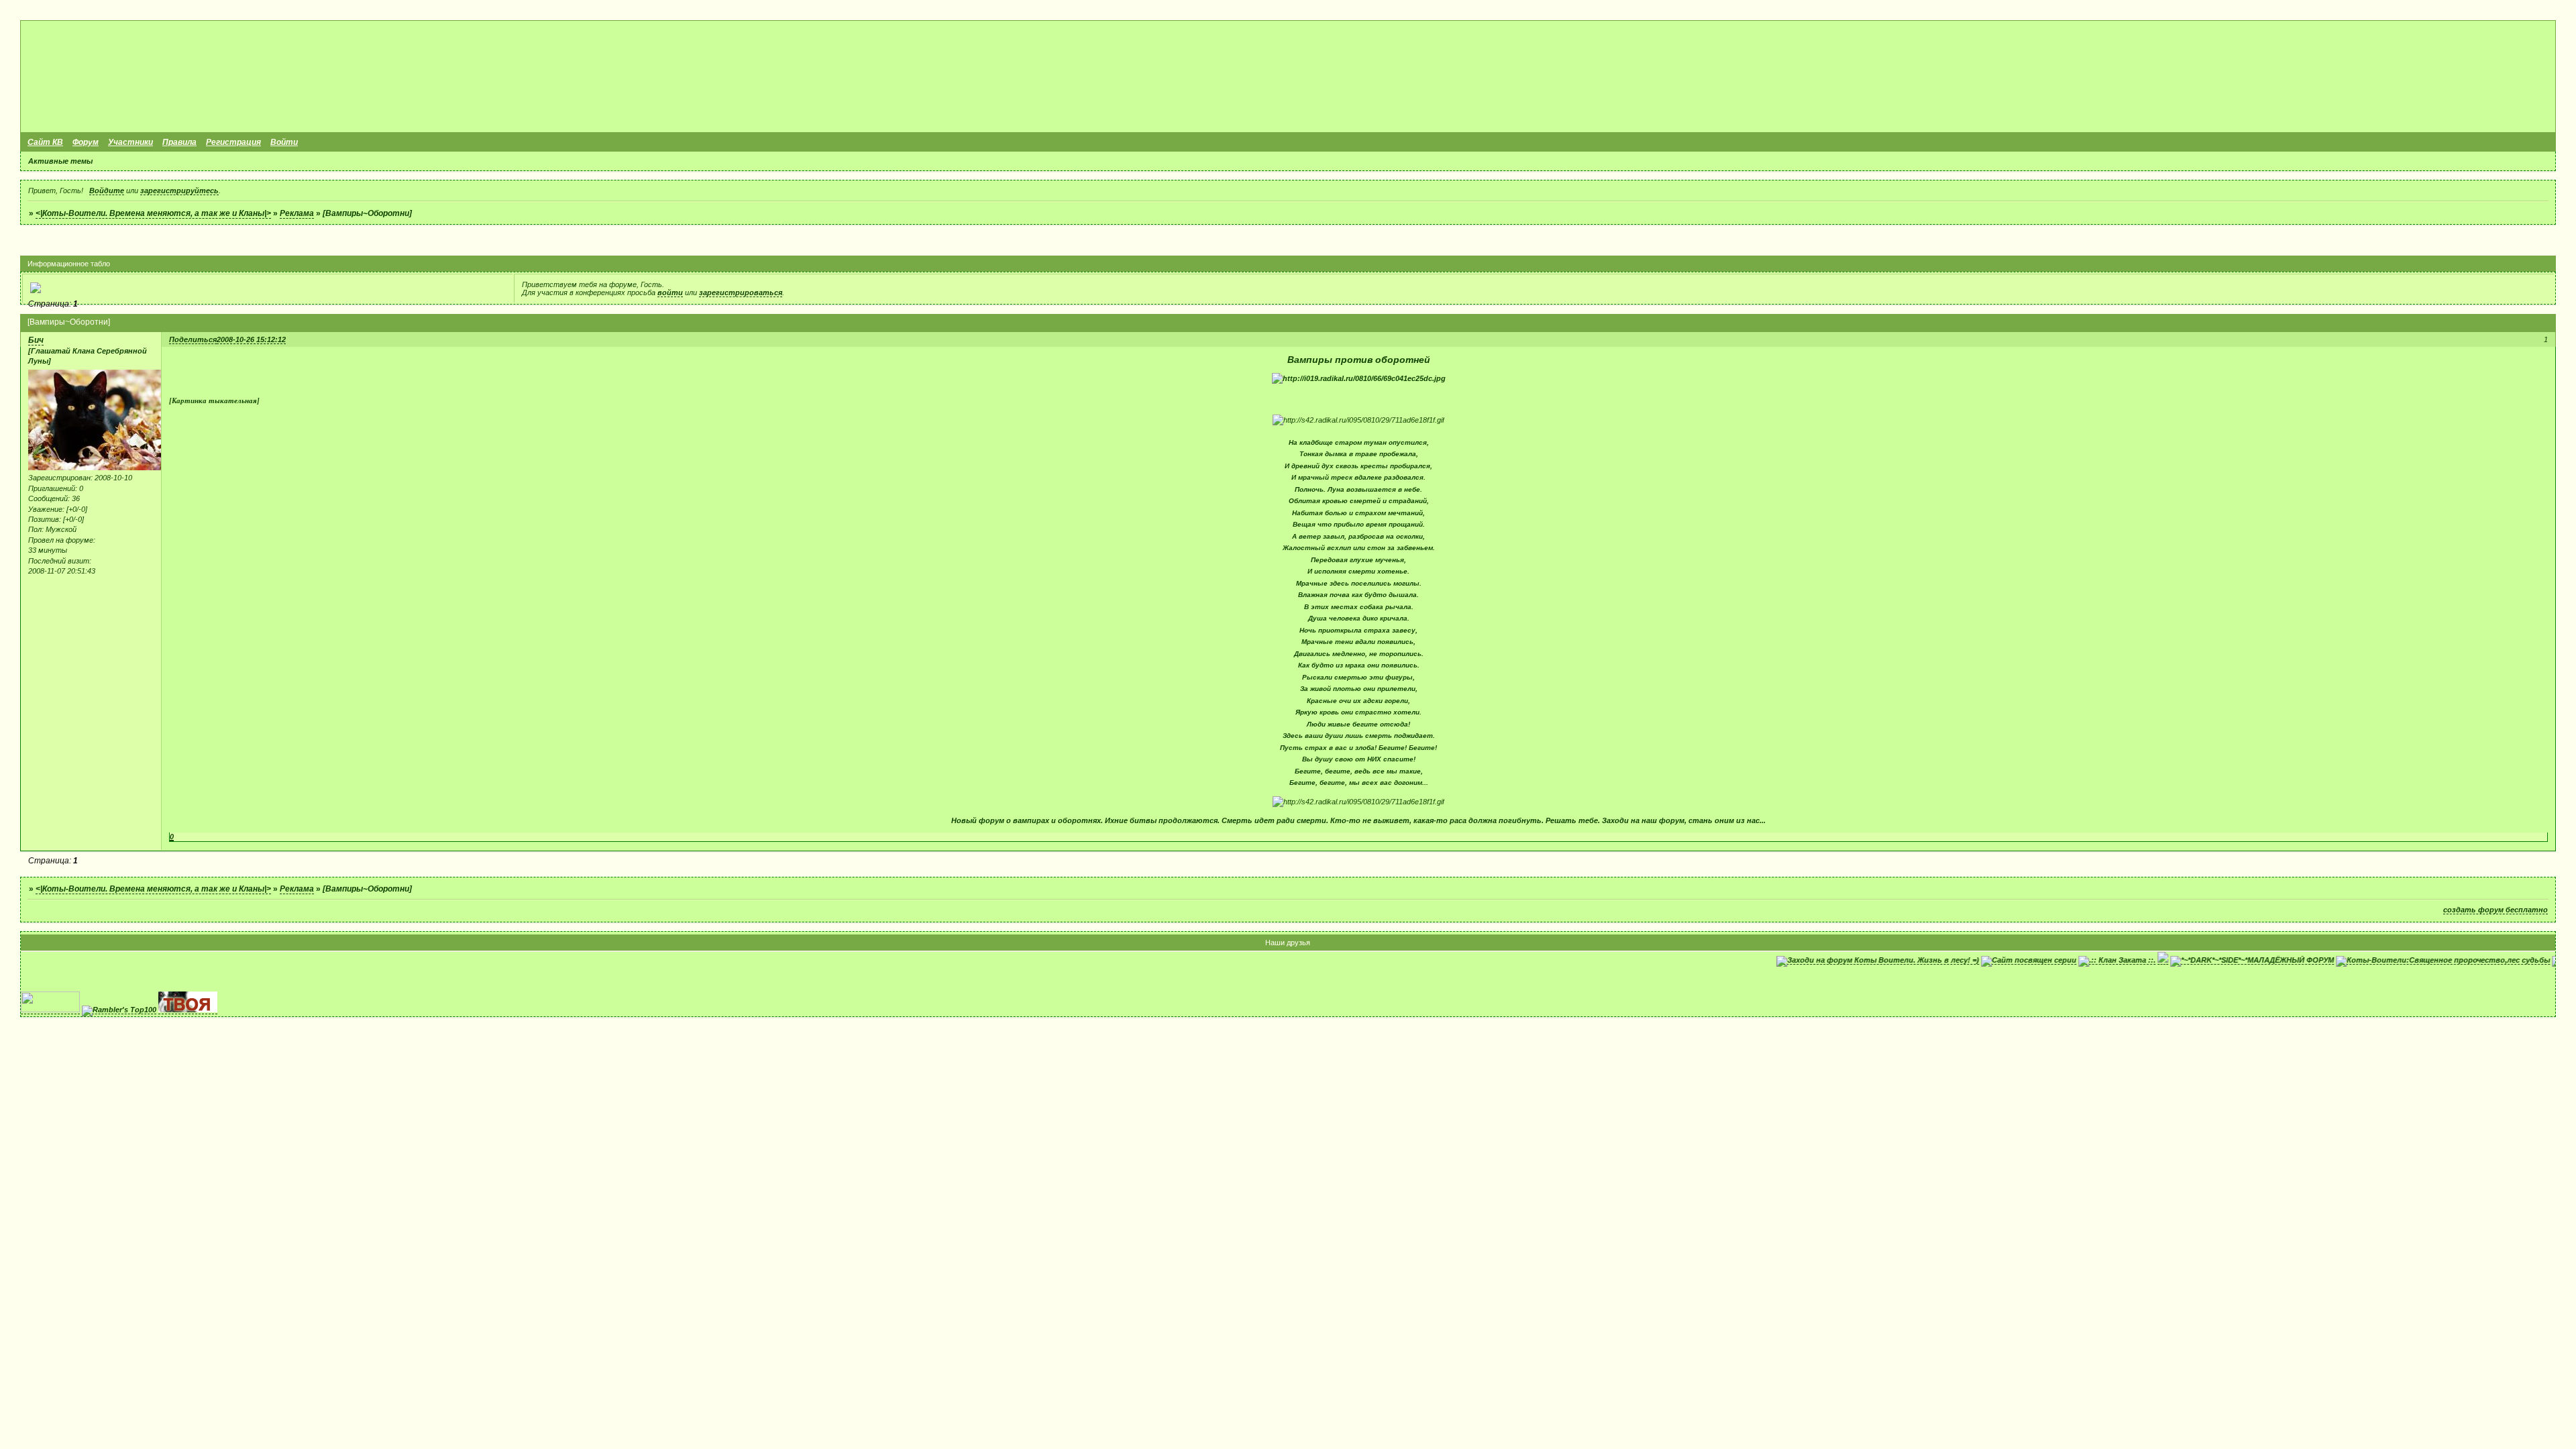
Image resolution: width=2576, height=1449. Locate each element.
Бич (36, 340)
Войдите (107, 191)
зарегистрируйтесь (179, 191)
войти (670, 292)
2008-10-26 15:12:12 (251, 339)
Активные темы (60, 161)
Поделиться (193, 339)
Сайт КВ (45, 142)
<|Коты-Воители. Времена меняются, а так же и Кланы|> (153, 213)
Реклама (297, 213)
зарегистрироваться (741, 292)
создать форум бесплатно (2495, 910)
